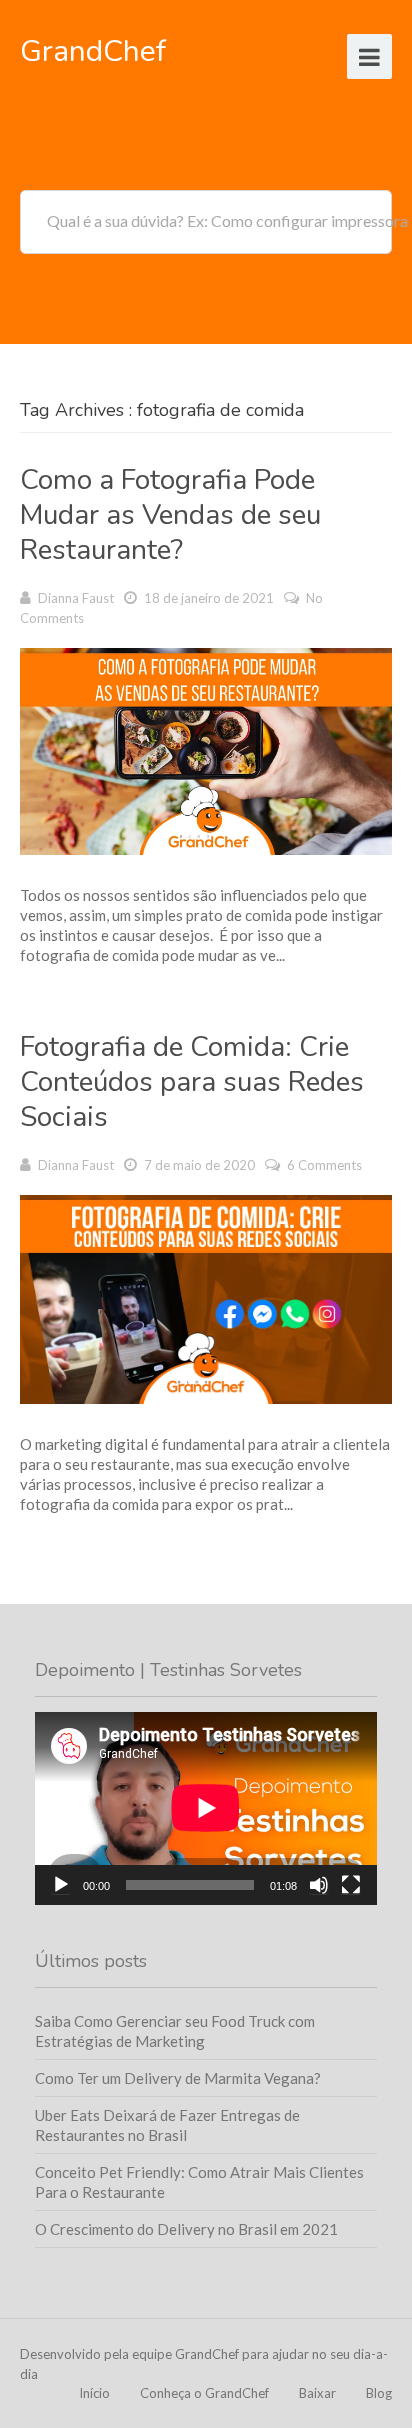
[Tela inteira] (351, 1885)
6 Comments (324, 1165)
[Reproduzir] (61, 1885)
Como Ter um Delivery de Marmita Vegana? (178, 2078)
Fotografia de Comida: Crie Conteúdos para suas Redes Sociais (192, 1082)
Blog (379, 2393)
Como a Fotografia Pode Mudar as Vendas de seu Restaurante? (170, 515)
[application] (206, 1808)
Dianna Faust (76, 598)
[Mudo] (319, 1885)
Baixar (317, 2393)
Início (94, 2393)
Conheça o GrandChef (204, 2393)
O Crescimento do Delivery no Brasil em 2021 (186, 2229)
